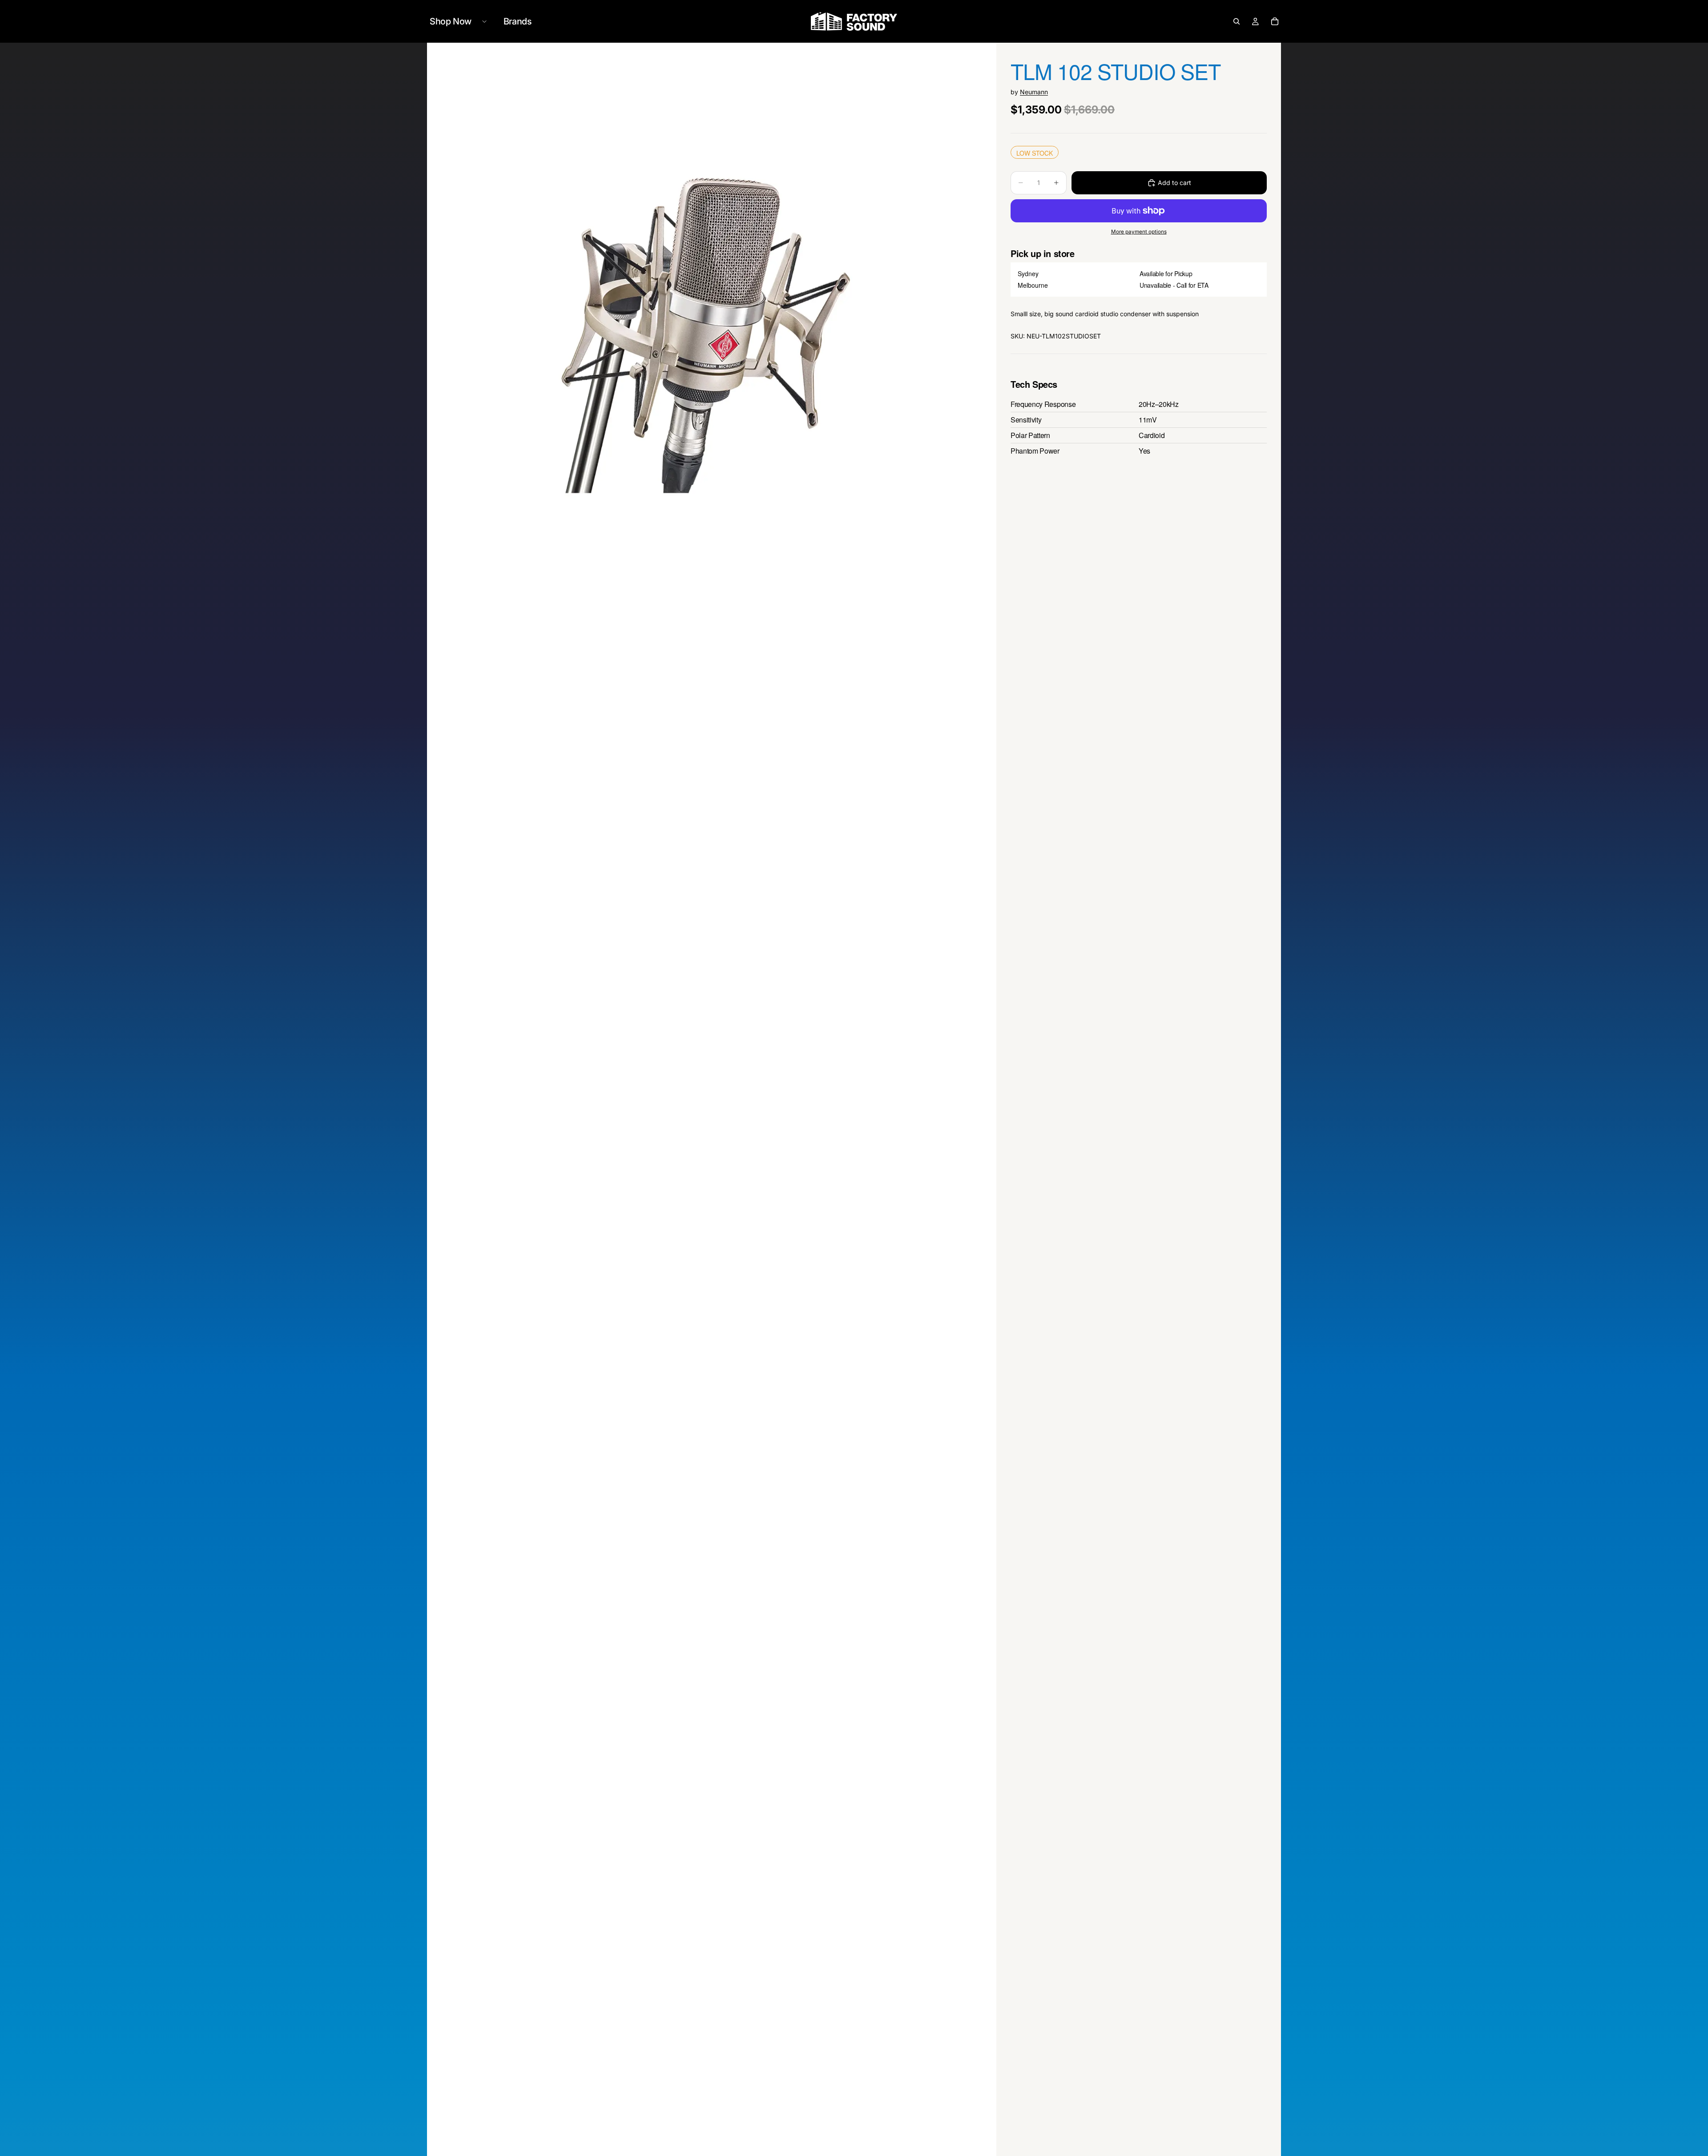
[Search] (1237, 21)
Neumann (1034, 92)
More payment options (1139, 232)
